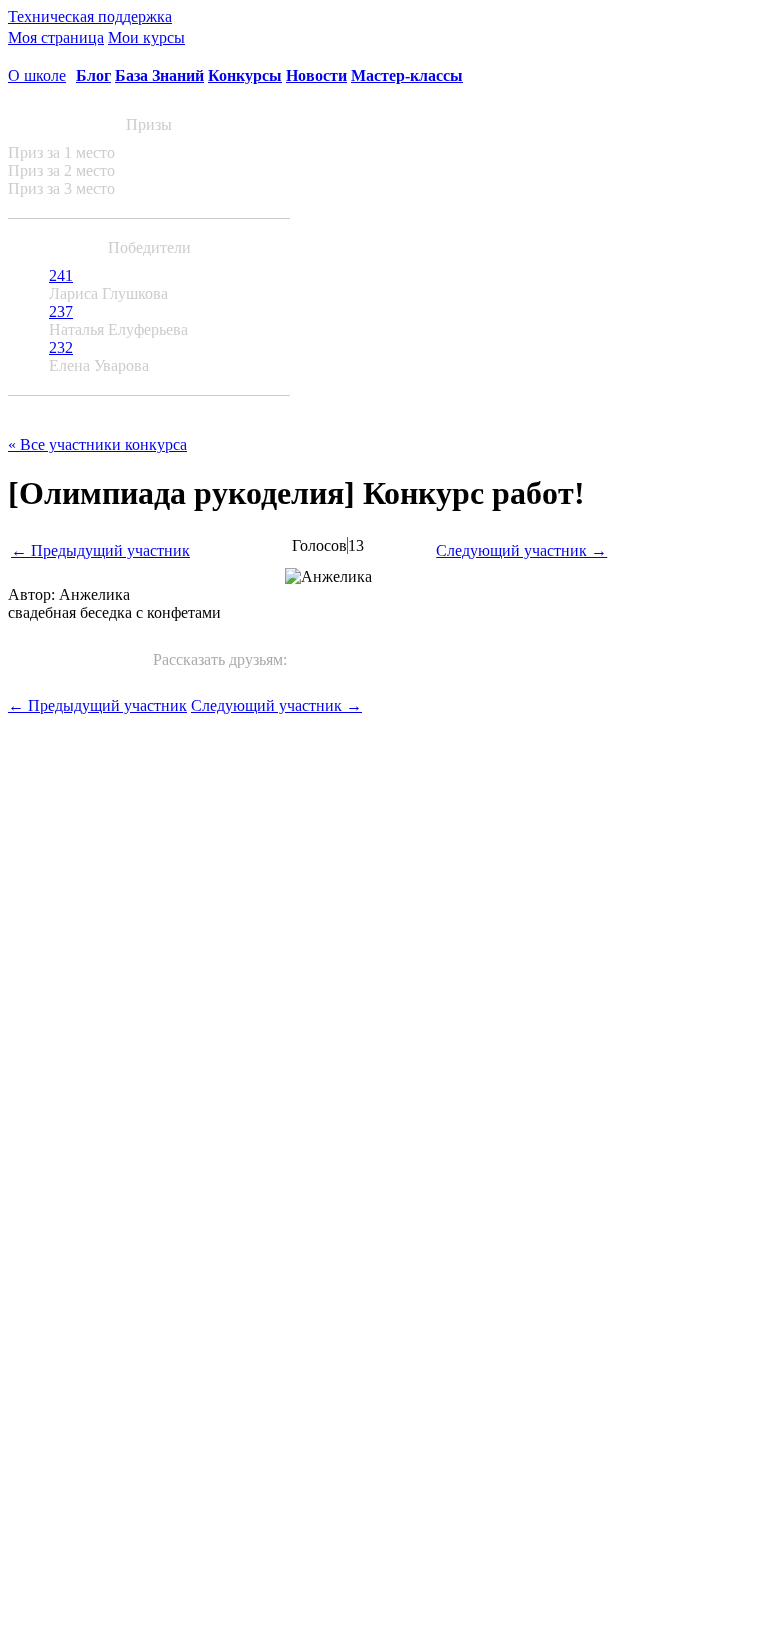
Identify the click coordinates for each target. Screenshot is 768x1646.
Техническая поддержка (90, 16)
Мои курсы (146, 37)
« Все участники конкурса (97, 444)
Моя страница (56, 37)
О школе (37, 75)
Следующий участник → (521, 550)
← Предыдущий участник (100, 550)
